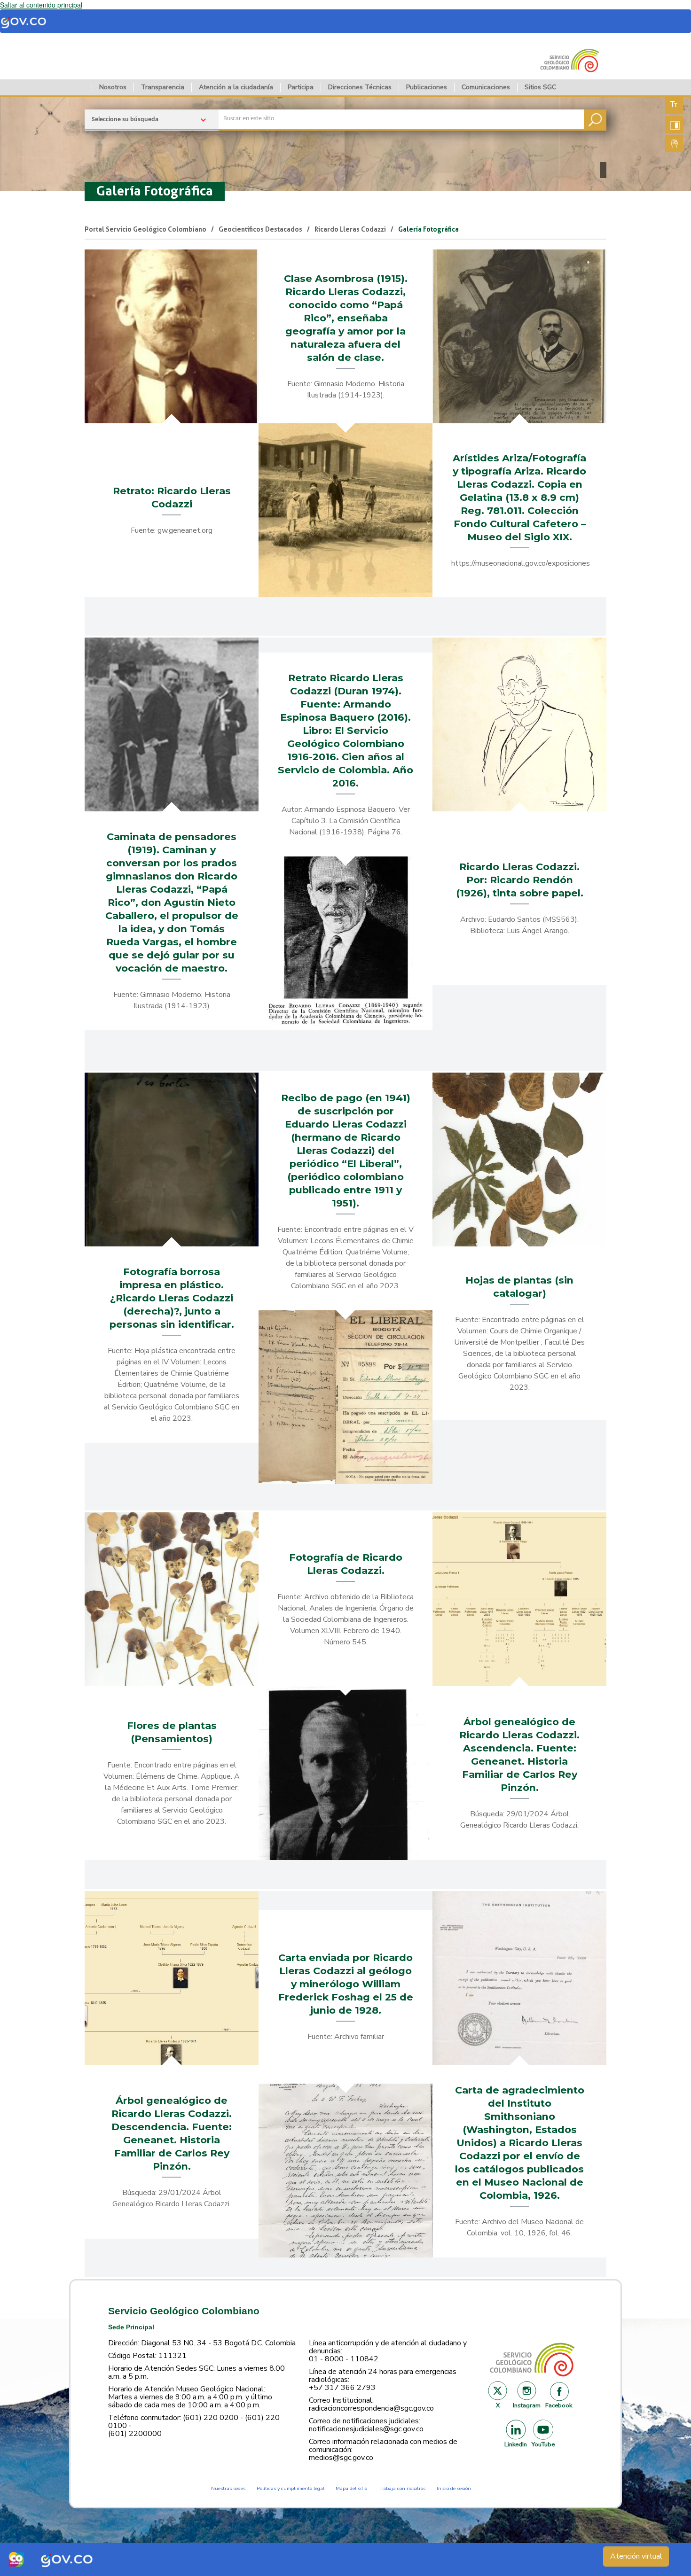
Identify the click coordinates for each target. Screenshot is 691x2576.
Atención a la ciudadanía (236, 87)
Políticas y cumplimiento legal (291, 2488)
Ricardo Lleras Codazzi (350, 229)
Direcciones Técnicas (360, 87)
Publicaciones (427, 87)
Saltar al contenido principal (41, 5)
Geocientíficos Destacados (260, 229)
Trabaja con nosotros (402, 2488)
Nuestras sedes (228, 2488)
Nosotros (113, 87)
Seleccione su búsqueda (125, 120)
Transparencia (163, 87)
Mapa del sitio (351, 2488)
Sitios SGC (540, 87)
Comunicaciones (486, 87)
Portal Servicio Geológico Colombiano (145, 229)
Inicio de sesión (454, 2488)
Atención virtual (636, 2556)
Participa (301, 87)
